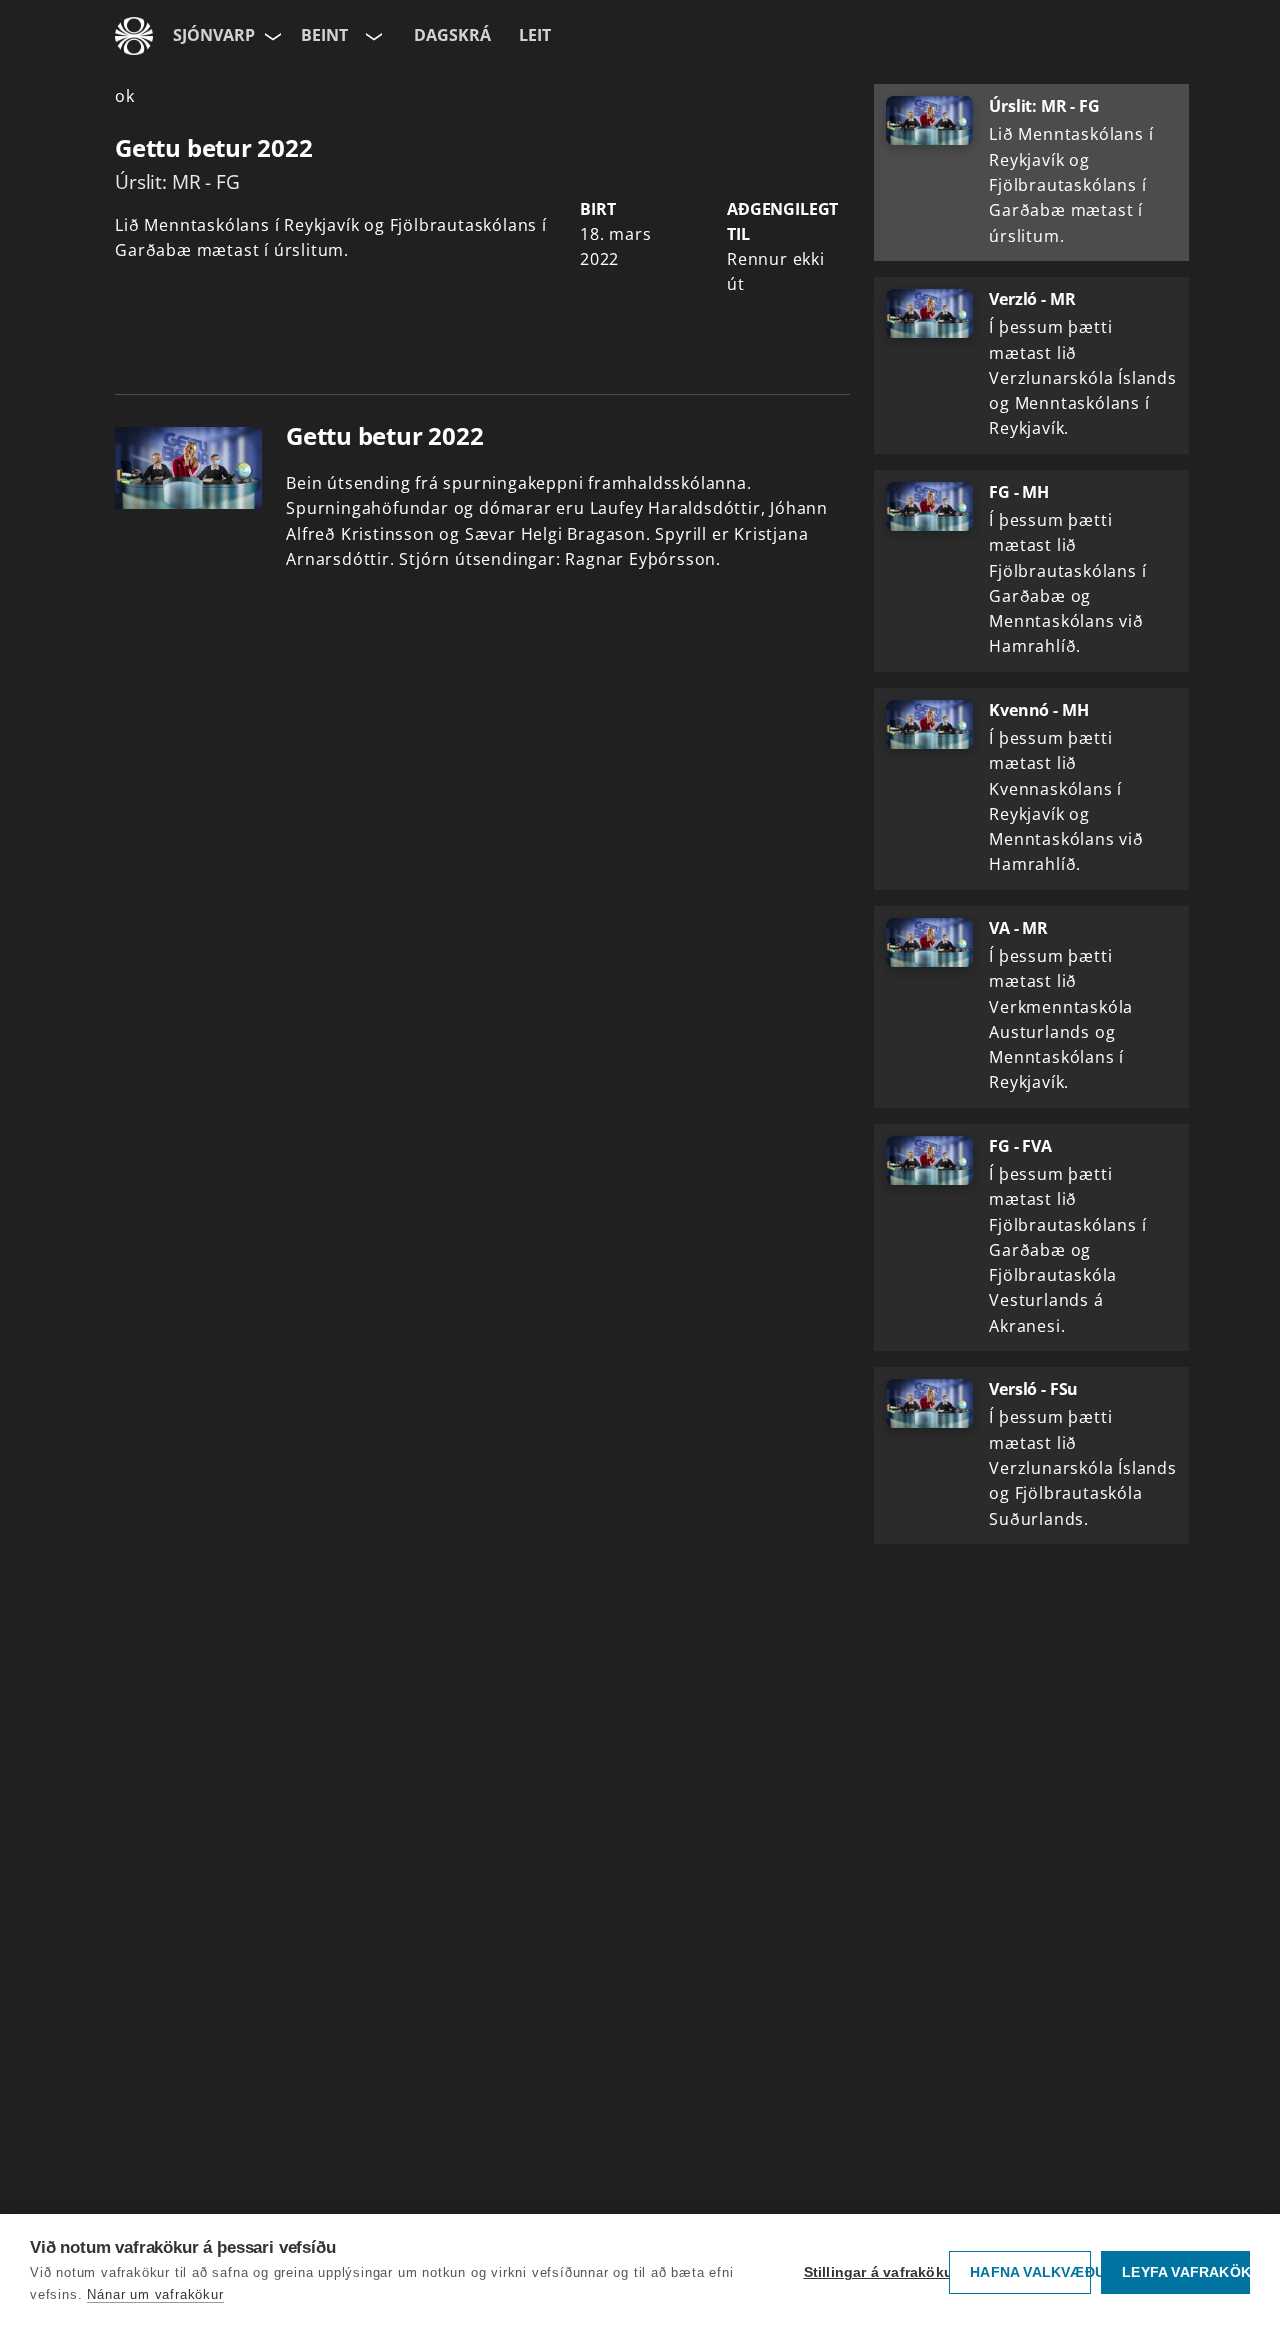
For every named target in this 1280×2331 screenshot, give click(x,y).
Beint (324, 35)
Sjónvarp (214, 35)
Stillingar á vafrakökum (872, 2272)
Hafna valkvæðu (1030, 2272)
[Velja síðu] (271, 36)
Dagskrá (452, 35)
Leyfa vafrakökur (1186, 2272)
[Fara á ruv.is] (134, 36)
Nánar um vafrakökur (155, 2294)
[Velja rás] (372, 36)
